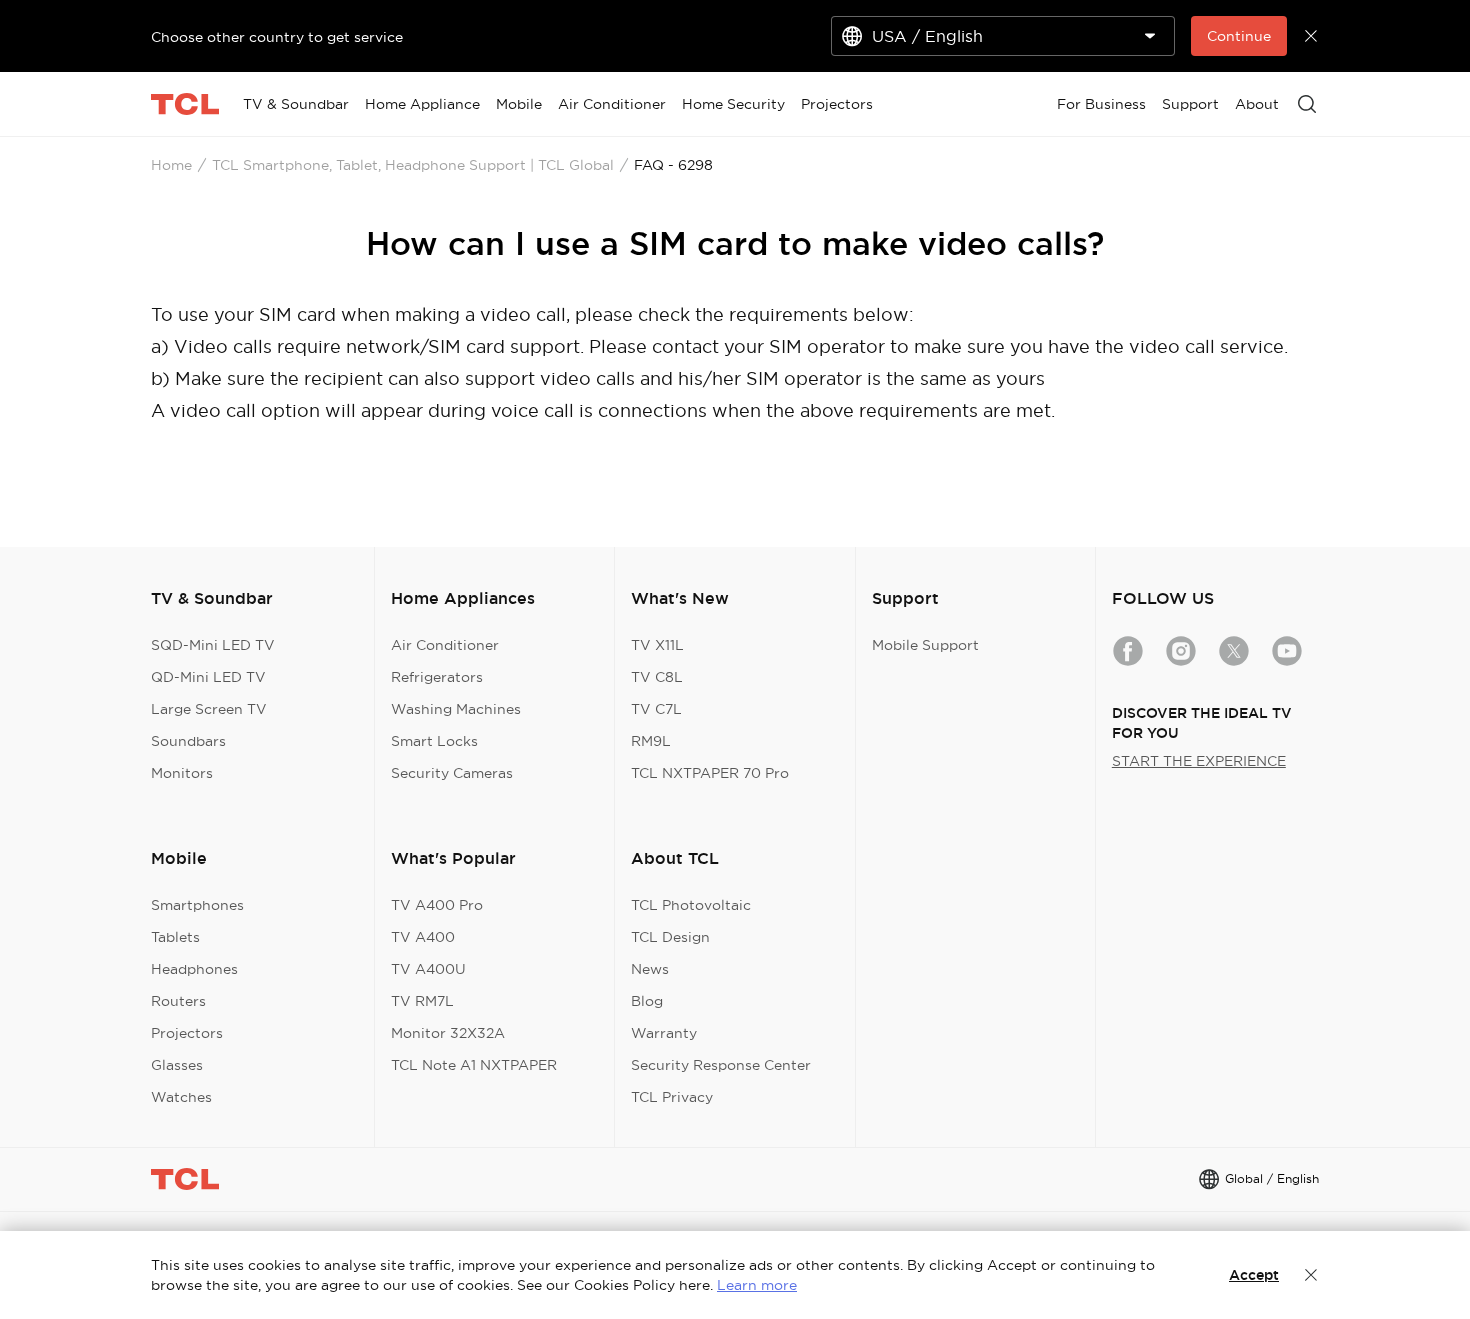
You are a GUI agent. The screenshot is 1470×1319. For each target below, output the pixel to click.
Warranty (664, 1033)
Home (171, 165)
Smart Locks (434, 741)
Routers (178, 1001)
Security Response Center (721, 1065)
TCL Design (670, 937)
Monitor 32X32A (448, 1033)
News (650, 969)
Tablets (175, 937)
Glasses (177, 1065)
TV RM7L (422, 1001)
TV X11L (657, 645)
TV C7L (656, 709)
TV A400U (428, 969)
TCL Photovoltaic (691, 905)
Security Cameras (452, 773)
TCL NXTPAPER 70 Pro (710, 773)
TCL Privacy (672, 1097)
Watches (181, 1097)
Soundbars (188, 741)
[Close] (1311, 1275)
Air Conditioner (445, 645)
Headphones (194, 969)
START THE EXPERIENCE (1199, 761)
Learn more (757, 1285)
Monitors (182, 773)
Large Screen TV (209, 709)
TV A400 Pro (437, 905)
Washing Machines (456, 709)
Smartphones (197, 905)
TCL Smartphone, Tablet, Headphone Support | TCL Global (413, 165)
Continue (1239, 36)
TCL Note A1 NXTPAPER (474, 1065)
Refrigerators (437, 677)
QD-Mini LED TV (208, 677)
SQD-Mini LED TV (213, 645)
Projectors (187, 1033)
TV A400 (423, 937)
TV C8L (657, 677)
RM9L (651, 741)
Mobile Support (925, 645)
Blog (647, 1001)
